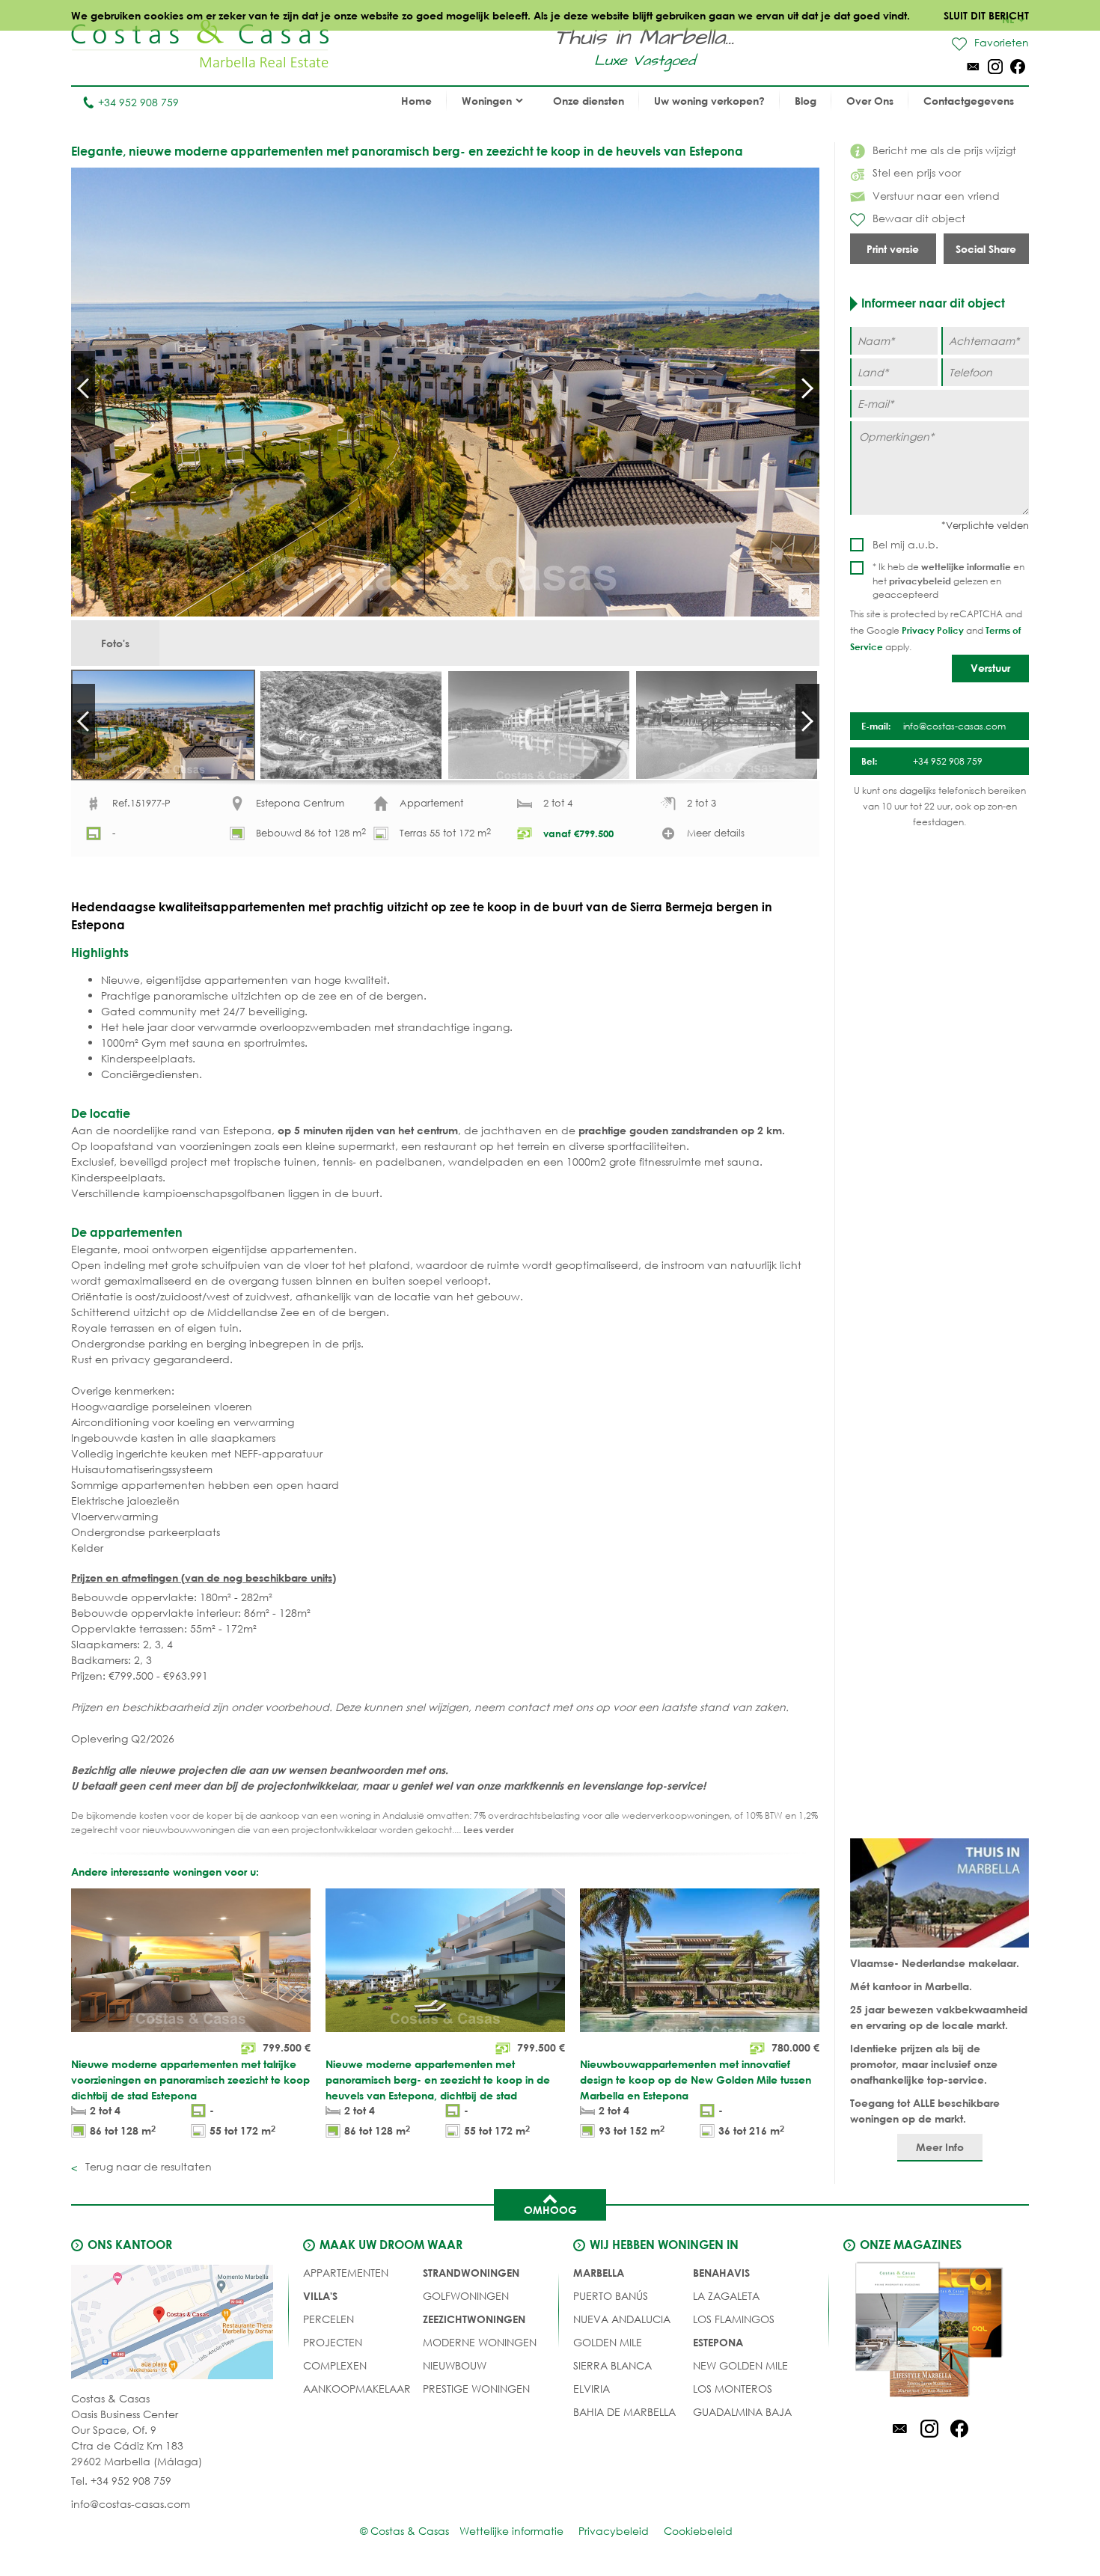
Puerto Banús (611, 2296)
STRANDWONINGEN (471, 2273)
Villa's (320, 2296)
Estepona (718, 2342)
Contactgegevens (969, 101)
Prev (83, 388)
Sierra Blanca (612, 2365)
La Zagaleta (726, 2296)
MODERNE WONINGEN (480, 2342)
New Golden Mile (740, 2365)
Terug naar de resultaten (147, 2166)
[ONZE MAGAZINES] (929, 2332)
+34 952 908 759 (138, 102)
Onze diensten (589, 101)
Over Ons (870, 101)
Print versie (893, 249)
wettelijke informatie (966, 566)
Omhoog (550, 2210)
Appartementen (346, 2273)
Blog (806, 101)
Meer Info (940, 2147)
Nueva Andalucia (622, 2319)
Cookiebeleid (698, 2531)
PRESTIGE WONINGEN (476, 2389)
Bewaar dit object (919, 218)
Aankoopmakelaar (357, 2389)
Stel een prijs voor (917, 172)
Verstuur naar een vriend (936, 196)
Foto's (115, 643)
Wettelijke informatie (511, 2531)
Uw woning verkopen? (709, 101)
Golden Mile (608, 2342)
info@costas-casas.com (131, 2504)
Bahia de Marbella (624, 2412)
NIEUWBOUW (455, 2365)
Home (416, 101)
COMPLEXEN (335, 2365)
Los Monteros (733, 2389)
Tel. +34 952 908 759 (121, 2481)
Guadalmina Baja (742, 2412)
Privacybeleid (614, 2531)
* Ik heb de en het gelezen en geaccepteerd (948, 581)
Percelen (329, 2319)
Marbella (599, 2273)
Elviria (592, 2389)
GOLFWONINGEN (466, 2296)
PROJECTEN (333, 2342)
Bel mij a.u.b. (905, 544)
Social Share (986, 249)
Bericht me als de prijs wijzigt (944, 150)
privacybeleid (920, 581)
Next (807, 388)
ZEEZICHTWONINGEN (474, 2319)
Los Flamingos (734, 2319)
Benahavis (721, 2273)
